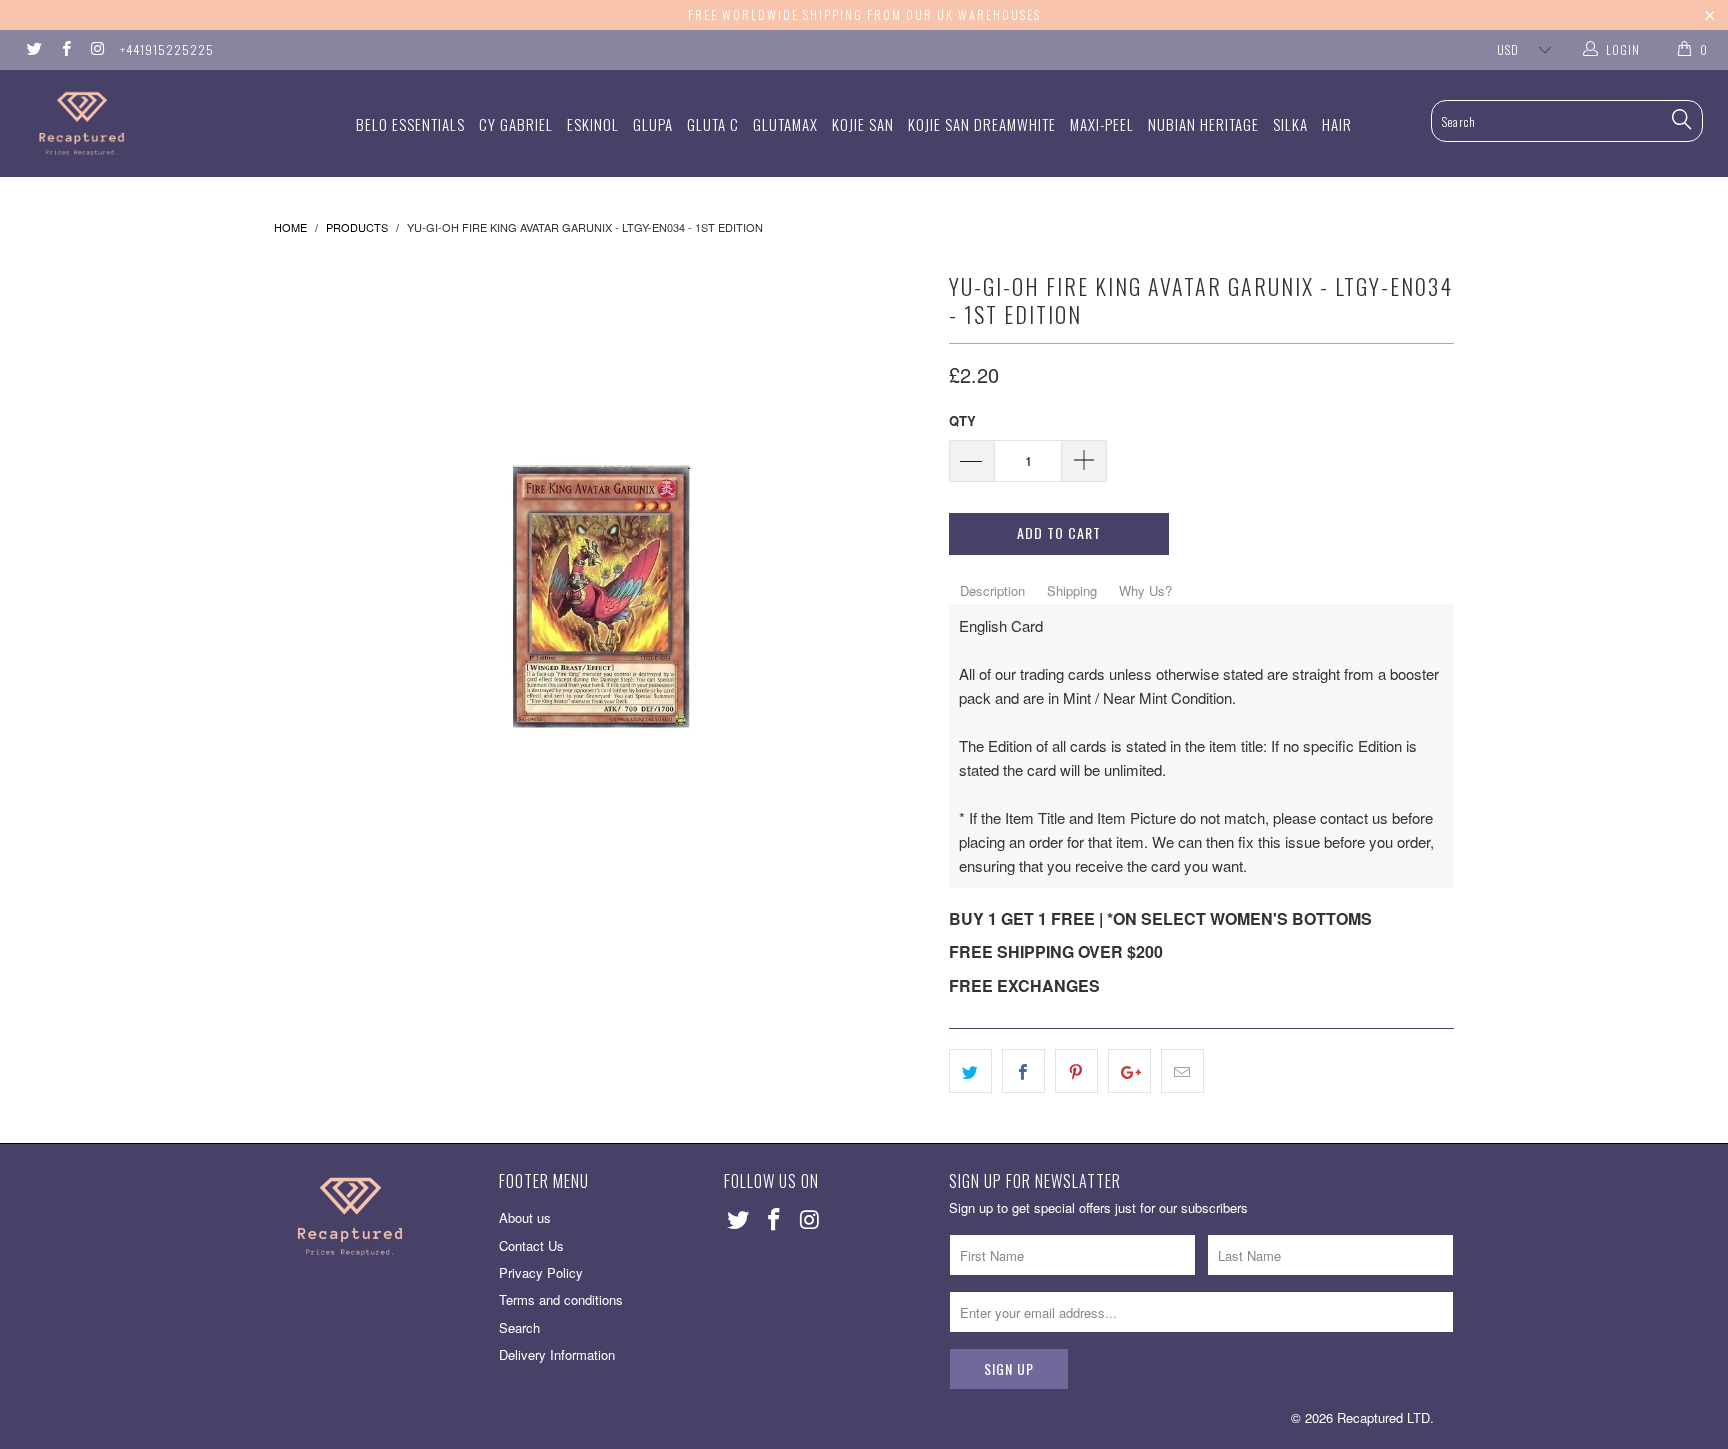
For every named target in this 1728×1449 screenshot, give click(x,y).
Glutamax (785, 124)
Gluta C (713, 124)
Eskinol (593, 124)
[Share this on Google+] (1129, 1071)
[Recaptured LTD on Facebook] (64, 49)
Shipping (1072, 590)
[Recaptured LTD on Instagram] (96, 49)
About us (525, 1217)
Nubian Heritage (1203, 124)
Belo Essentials (410, 124)
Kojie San (863, 124)
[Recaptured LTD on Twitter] (33, 49)
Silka (1290, 124)
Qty (962, 420)
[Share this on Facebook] (1023, 1071)
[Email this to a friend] (1182, 1071)
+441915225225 (167, 49)
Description (992, 590)
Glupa (653, 124)
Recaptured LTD (1383, 1417)
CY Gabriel (516, 124)
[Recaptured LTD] (148, 123)
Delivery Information (557, 1354)
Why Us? (1145, 590)
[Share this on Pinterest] (1076, 1071)
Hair (1337, 124)
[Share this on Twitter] (970, 1071)
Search (519, 1327)
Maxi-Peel (1102, 124)
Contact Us (531, 1245)
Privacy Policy (541, 1272)
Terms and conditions (561, 1299)
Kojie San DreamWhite (982, 124)
